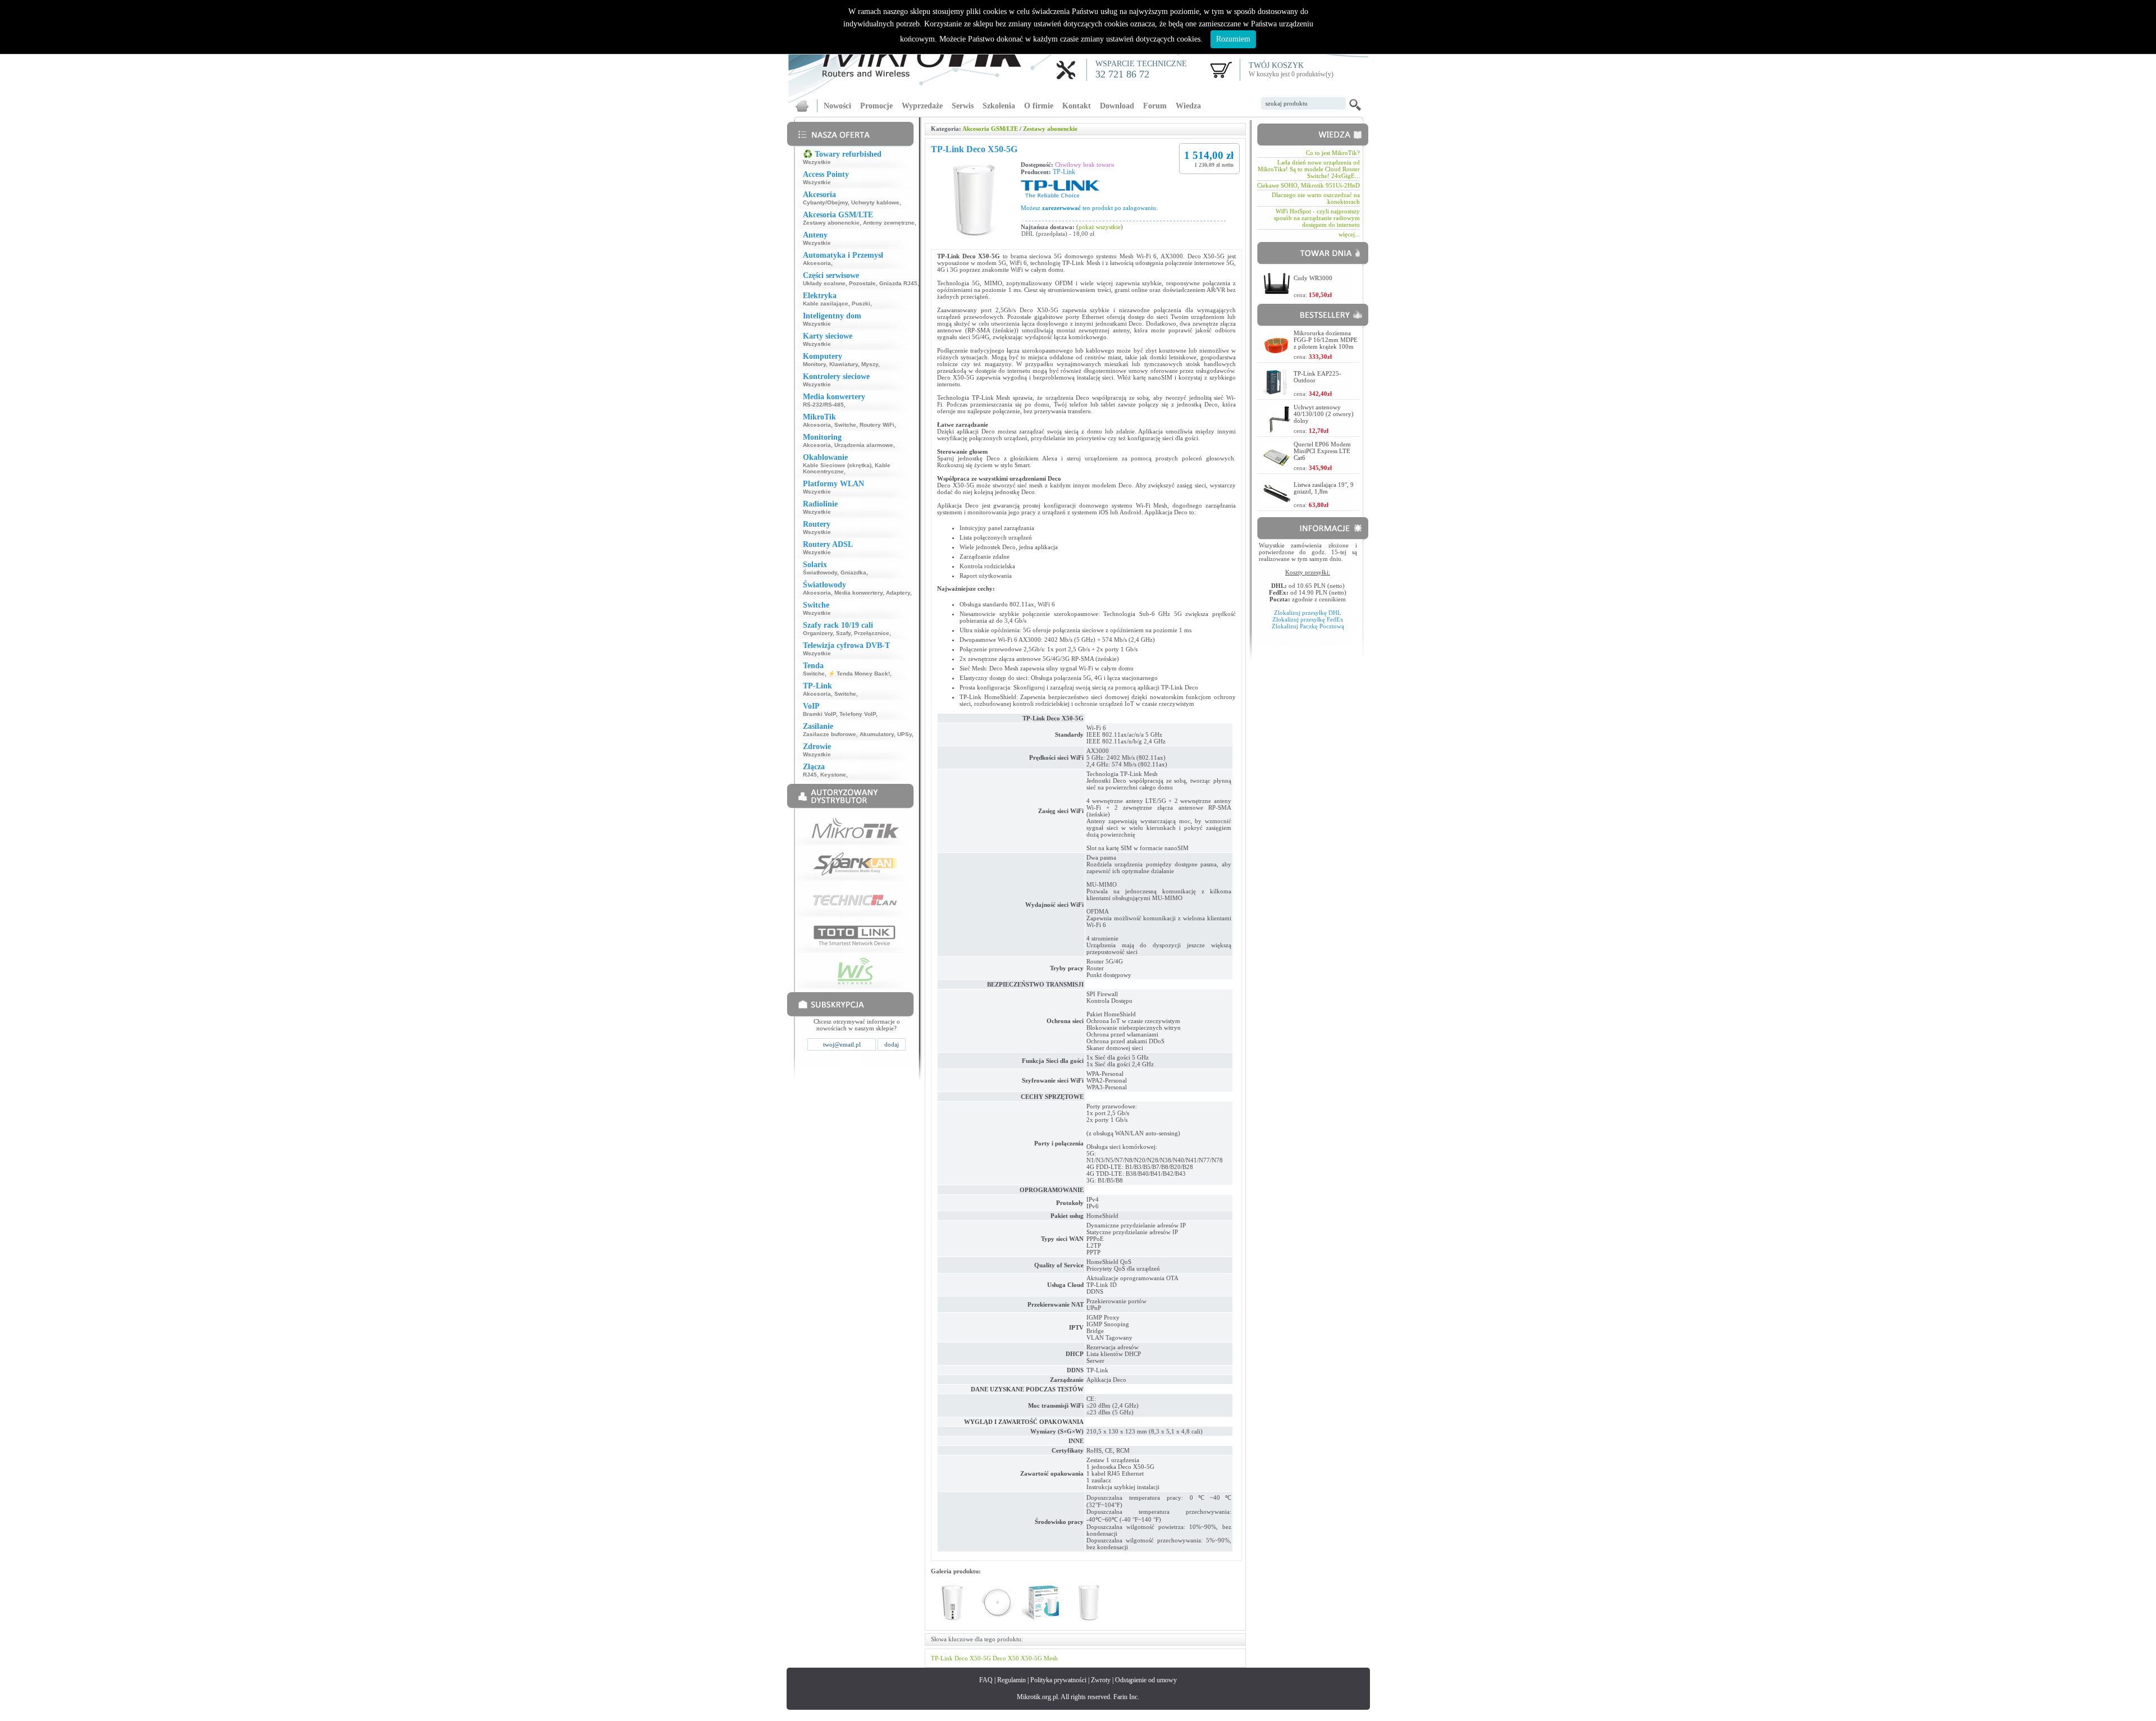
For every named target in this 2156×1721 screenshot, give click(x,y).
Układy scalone (824, 283)
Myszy (870, 364)
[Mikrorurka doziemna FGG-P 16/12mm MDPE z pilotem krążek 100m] (1277, 356)
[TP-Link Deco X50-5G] (952, 1621)
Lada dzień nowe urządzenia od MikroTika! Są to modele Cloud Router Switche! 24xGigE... (1309, 169)
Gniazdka (853, 572)
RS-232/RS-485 (823, 405)
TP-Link (1064, 172)
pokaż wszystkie (1100, 227)
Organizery (818, 633)
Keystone (833, 775)
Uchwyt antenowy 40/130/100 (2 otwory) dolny (1324, 414)
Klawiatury (844, 364)
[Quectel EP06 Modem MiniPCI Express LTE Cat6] (1277, 467)
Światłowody (820, 572)
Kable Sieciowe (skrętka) (837, 465)
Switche (845, 425)
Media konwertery (858, 593)
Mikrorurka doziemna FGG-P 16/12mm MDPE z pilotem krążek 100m (1326, 340)
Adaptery (898, 593)
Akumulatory (877, 734)
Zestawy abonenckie (831, 223)
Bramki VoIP (819, 714)
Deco (961, 1658)
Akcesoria (817, 263)
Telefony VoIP (858, 714)
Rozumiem (1233, 39)
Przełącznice (872, 633)
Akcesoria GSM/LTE (990, 129)
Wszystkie (817, 162)
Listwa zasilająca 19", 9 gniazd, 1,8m (1324, 488)
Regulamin (1011, 1680)
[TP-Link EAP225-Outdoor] (1277, 393)
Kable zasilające (826, 303)
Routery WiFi (877, 425)
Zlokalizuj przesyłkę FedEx (1308, 619)
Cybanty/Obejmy (825, 202)
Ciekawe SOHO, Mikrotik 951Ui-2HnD (1308, 185)
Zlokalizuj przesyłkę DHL (1308, 613)
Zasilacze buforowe (830, 734)
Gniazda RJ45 (898, 283)
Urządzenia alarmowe (864, 445)
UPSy (905, 734)
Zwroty (1101, 1680)
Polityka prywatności (1058, 1680)
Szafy (843, 633)
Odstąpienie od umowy (1146, 1680)
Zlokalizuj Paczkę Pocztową (1308, 626)
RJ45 (810, 775)
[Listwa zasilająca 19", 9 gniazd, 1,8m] (1277, 501)
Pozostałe (862, 283)
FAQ (986, 1680)
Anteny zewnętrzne (889, 223)
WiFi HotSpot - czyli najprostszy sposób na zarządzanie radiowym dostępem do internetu (1317, 218)
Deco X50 (1006, 1658)
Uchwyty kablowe (875, 202)
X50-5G (980, 1658)
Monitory (814, 364)
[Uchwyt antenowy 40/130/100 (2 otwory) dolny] (1280, 430)
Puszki (861, 303)
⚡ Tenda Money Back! (859, 674)
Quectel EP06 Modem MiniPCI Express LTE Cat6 (1322, 451)
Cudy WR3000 (1313, 278)
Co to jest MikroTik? (1333, 153)
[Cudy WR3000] (1277, 295)
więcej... (1349, 234)
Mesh (1051, 1658)
